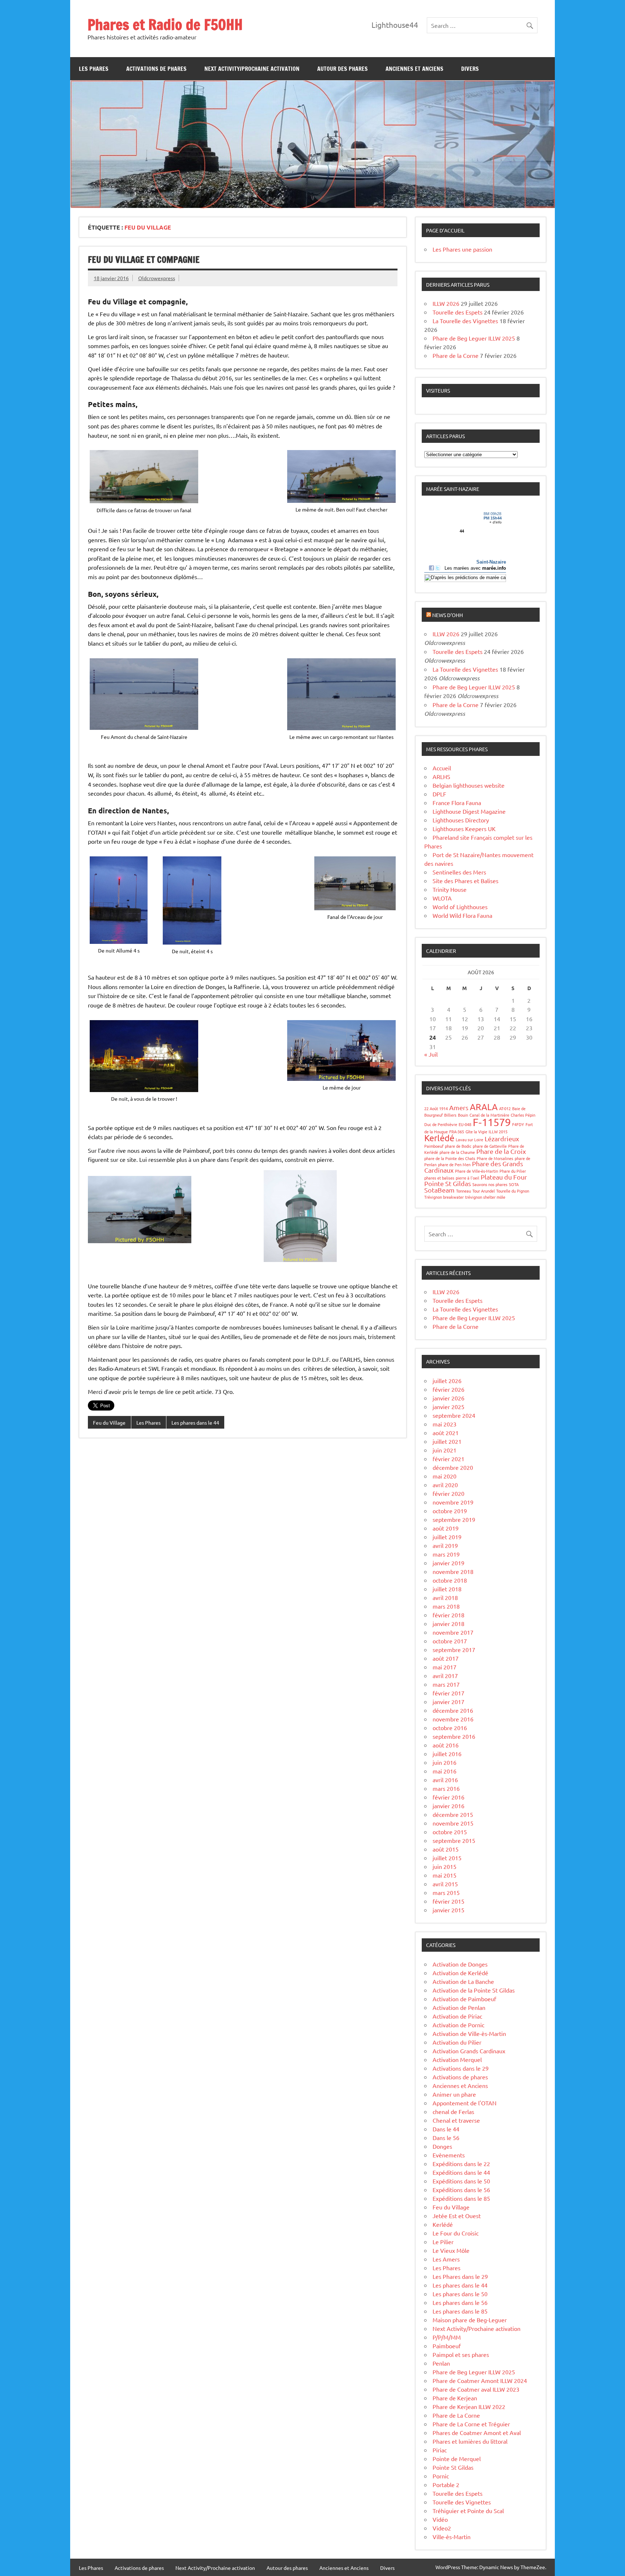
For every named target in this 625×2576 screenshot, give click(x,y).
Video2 (442, 2528)
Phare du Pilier (513, 1171)
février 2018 (448, 1615)
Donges (442, 2146)
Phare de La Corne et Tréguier (471, 2424)
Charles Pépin (523, 1115)
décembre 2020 (453, 1467)
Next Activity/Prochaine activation (252, 69)
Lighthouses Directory (461, 820)
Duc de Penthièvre (441, 1124)
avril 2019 (445, 1545)
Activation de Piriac (457, 2016)
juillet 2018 (447, 1589)
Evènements (449, 2155)
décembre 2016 (453, 1710)
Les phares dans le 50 (460, 2294)
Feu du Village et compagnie (144, 260)
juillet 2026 (447, 1381)
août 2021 (446, 1433)
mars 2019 (446, 1554)
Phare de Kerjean (455, 2398)
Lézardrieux (502, 1139)
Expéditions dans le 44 (461, 2172)
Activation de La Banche (463, 1981)
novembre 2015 (453, 1823)
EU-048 (465, 1124)
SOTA (514, 1184)
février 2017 (448, 1693)
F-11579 (492, 1122)
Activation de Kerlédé (460, 1973)
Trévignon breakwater (444, 1197)
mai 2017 (445, 1667)
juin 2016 (445, 1762)
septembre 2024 (454, 1415)
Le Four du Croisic (456, 2233)
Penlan (441, 2363)
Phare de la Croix (501, 1151)
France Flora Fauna (457, 803)
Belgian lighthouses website (469, 785)
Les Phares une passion (462, 249)
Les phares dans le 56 (460, 2302)
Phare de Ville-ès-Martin (477, 1171)
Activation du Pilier (457, 2042)
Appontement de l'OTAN (465, 2103)
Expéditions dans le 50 (461, 2181)
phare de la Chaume (457, 1152)
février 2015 (448, 1901)
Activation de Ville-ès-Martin (469, 2033)
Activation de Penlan (459, 2007)
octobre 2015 (450, 1832)
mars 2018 (446, 1606)
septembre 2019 (454, 1519)
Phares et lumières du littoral (470, 2441)
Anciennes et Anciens (414, 69)
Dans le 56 (446, 2138)
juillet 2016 (447, 1754)
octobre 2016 (450, 1728)
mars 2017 (446, 1684)
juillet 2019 (447, 1537)
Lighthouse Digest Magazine (469, 811)
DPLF (439, 794)
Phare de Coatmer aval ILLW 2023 (476, 2389)
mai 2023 (445, 1424)
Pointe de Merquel (457, 2459)
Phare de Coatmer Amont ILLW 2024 (480, 2380)
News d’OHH (448, 615)
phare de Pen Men (454, 1164)
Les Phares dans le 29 (460, 2276)
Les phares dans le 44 (195, 1422)
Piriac (440, 2450)
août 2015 (446, 1849)
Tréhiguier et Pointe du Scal (468, 2511)
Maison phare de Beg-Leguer (470, 2320)
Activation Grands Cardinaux (469, 2051)
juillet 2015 (447, 1858)
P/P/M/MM (447, 2337)
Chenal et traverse (456, 2120)
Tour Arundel (484, 1191)
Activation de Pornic (458, 2025)
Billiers (450, 1115)
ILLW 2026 (446, 303)
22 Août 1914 (436, 1108)
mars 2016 (446, 1788)
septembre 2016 (454, 1736)
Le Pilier (443, 2242)
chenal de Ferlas (453, 2111)
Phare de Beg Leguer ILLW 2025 (474, 338)
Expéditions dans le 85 (461, 2198)
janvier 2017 (448, 1702)
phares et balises (439, 1178)
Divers (470, 69)
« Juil (431, 1054)
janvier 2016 (448, 1806)
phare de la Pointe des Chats (450, 1158)
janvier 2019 (448, 1563)
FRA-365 (457, 1131)
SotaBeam (439, 1190)
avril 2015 (445, 1884)
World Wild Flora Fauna (462, 915)
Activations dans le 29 (461, 2068)
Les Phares (94, 69)
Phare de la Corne (456, 355)
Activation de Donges (460, 1964)
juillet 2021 (447, 1441)
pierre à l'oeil (467, 1178)
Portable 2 (446, 2485)
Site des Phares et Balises (465, 881)
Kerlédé (439, 1138)
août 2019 (446, 1528)
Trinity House (450, 889)
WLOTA (442, 898)
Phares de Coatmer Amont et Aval (477, 2432)
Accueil (442, 768)
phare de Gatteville (490, 1146)
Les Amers (446, 2259)
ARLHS (441, 776)
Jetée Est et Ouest (457, 2216)
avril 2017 (445, 1676)
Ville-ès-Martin (452, 2537)
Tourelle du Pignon (513, 1191)
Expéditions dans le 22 (461, 2164)
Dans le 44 (446, 2129)
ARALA (484, 1107)
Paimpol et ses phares (461, 2354)
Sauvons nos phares (490, 1184)
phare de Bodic (458, 1146)
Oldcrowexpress (157, 278)
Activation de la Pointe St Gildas (474, 1990)
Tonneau (464, 1191)
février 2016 (448, 1797)
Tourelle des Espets (458, 312)
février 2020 (448, 1493)
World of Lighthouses (460, 907)
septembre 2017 (454, 1649)
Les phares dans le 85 (460, 2311)
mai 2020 (445, 1476)
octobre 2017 (450, 1641)
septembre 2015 (454, 1840)
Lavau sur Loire (469, 1139)
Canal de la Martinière (489, 1115)
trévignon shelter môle (485, 1197)
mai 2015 (445, 1875)
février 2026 (448, 1389)
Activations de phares (156, 69)
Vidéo (440, 2519)
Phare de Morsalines (495, 1158)
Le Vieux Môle (451, 2250)
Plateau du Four (504, 1177)
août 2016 (446, 1745)
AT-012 (505, 1108)
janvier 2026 (448, 1398)
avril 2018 (445, 1597)
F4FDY (518, 1124)
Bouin (463, 1115)
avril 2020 (445, 1485)
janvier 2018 (448, 1623)
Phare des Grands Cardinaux (474, 1167)
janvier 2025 (448, 1407)
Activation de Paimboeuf (464, 1999)
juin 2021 (445, 1450)
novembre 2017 (453, 1632)
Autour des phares (343, 69)
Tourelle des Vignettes (462, 2502)
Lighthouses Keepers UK (464, 829)
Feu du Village (109, 1422)
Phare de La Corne (456, 2415)
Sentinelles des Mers (459, 872)
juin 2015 (445, 1866)
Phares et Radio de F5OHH (165, 24)
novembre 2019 (453, 1502)
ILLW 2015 (498, 1131)
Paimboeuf (434, 1146)
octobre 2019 (450, 1511)
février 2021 (448, 1459)
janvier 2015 (448, 1910)
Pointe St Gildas (448, 1183)
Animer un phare (454, 2094)
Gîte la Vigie (476, 1131)
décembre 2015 (453, 1814)
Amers (459, 1107)
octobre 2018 (450, 1580)
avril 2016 (445, 1780)
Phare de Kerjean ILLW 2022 (469, 2406)
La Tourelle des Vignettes (465, 321)
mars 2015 (446, 1892)
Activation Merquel (457, 2059)
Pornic (441, 2476)
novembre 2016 (453, 1719)
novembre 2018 (453, 1571)
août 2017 (446, 1658)
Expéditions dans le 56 (461, 2190)
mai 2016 (445, 1771)
